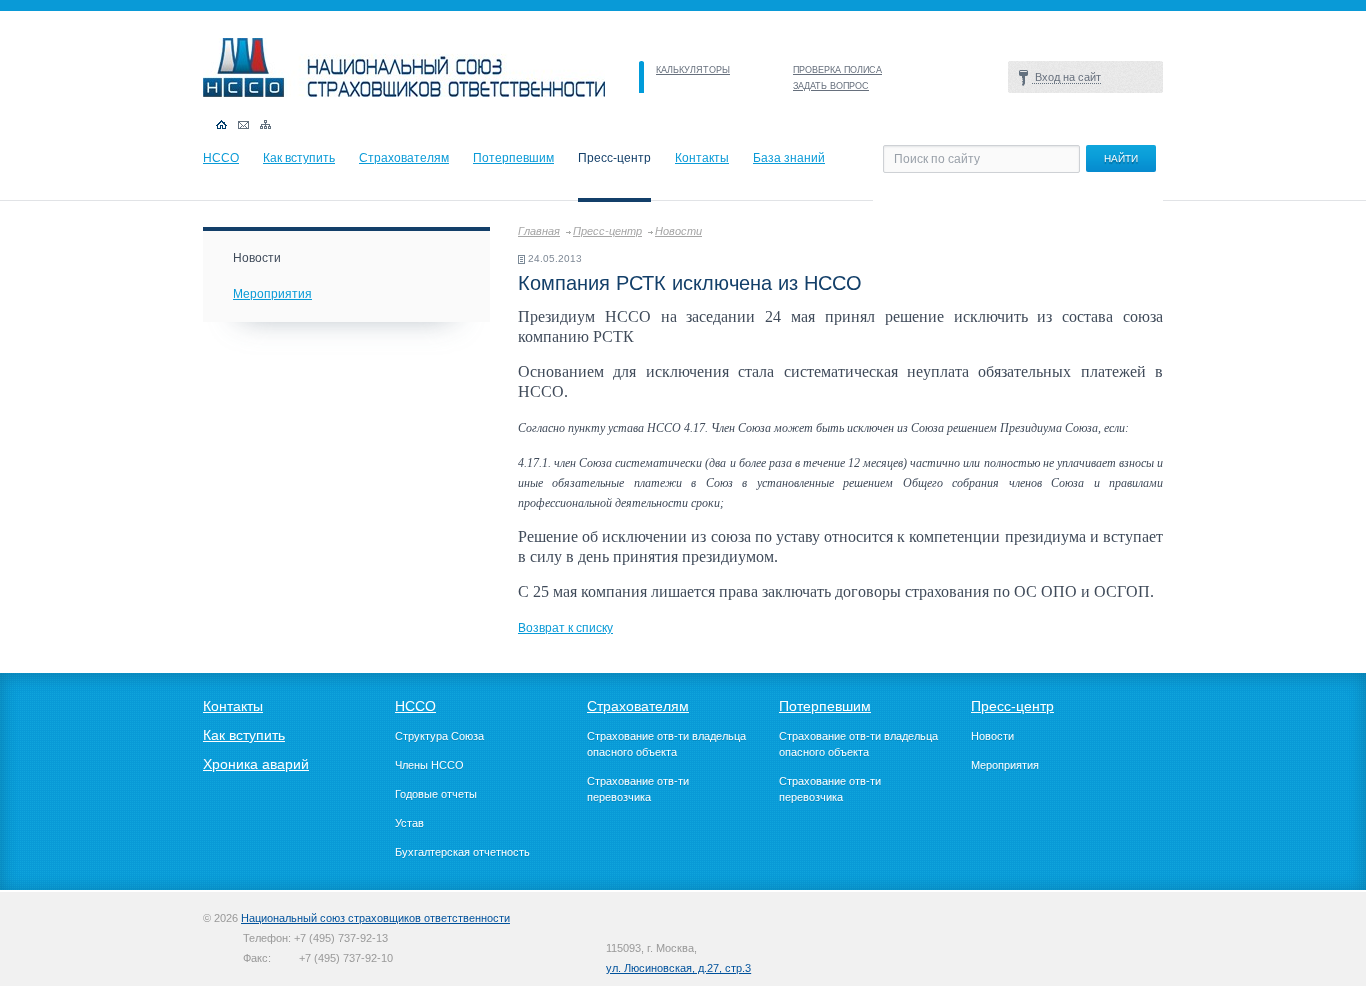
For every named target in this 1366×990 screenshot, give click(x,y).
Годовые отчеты (436, 794)
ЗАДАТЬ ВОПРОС (831, 86)
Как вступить (299, 158)
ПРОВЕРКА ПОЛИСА (837, 70)
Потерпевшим (513, 158)
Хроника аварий (256, 764)
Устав (409, 823)
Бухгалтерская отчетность (462, 852)
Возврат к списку (565, 628)
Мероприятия (272, 294)
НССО (221, 158)
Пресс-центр (607, 231)
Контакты (702, 158)
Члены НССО (429, 765)
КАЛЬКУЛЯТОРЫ (693, 70)
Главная (539, 231)
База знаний (789, 158)
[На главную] (404, 93)
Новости (678, 231)
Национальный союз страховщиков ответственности (375, 918)
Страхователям (404, 158)
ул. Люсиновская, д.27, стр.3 (678, 968)
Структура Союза (439, 736)
